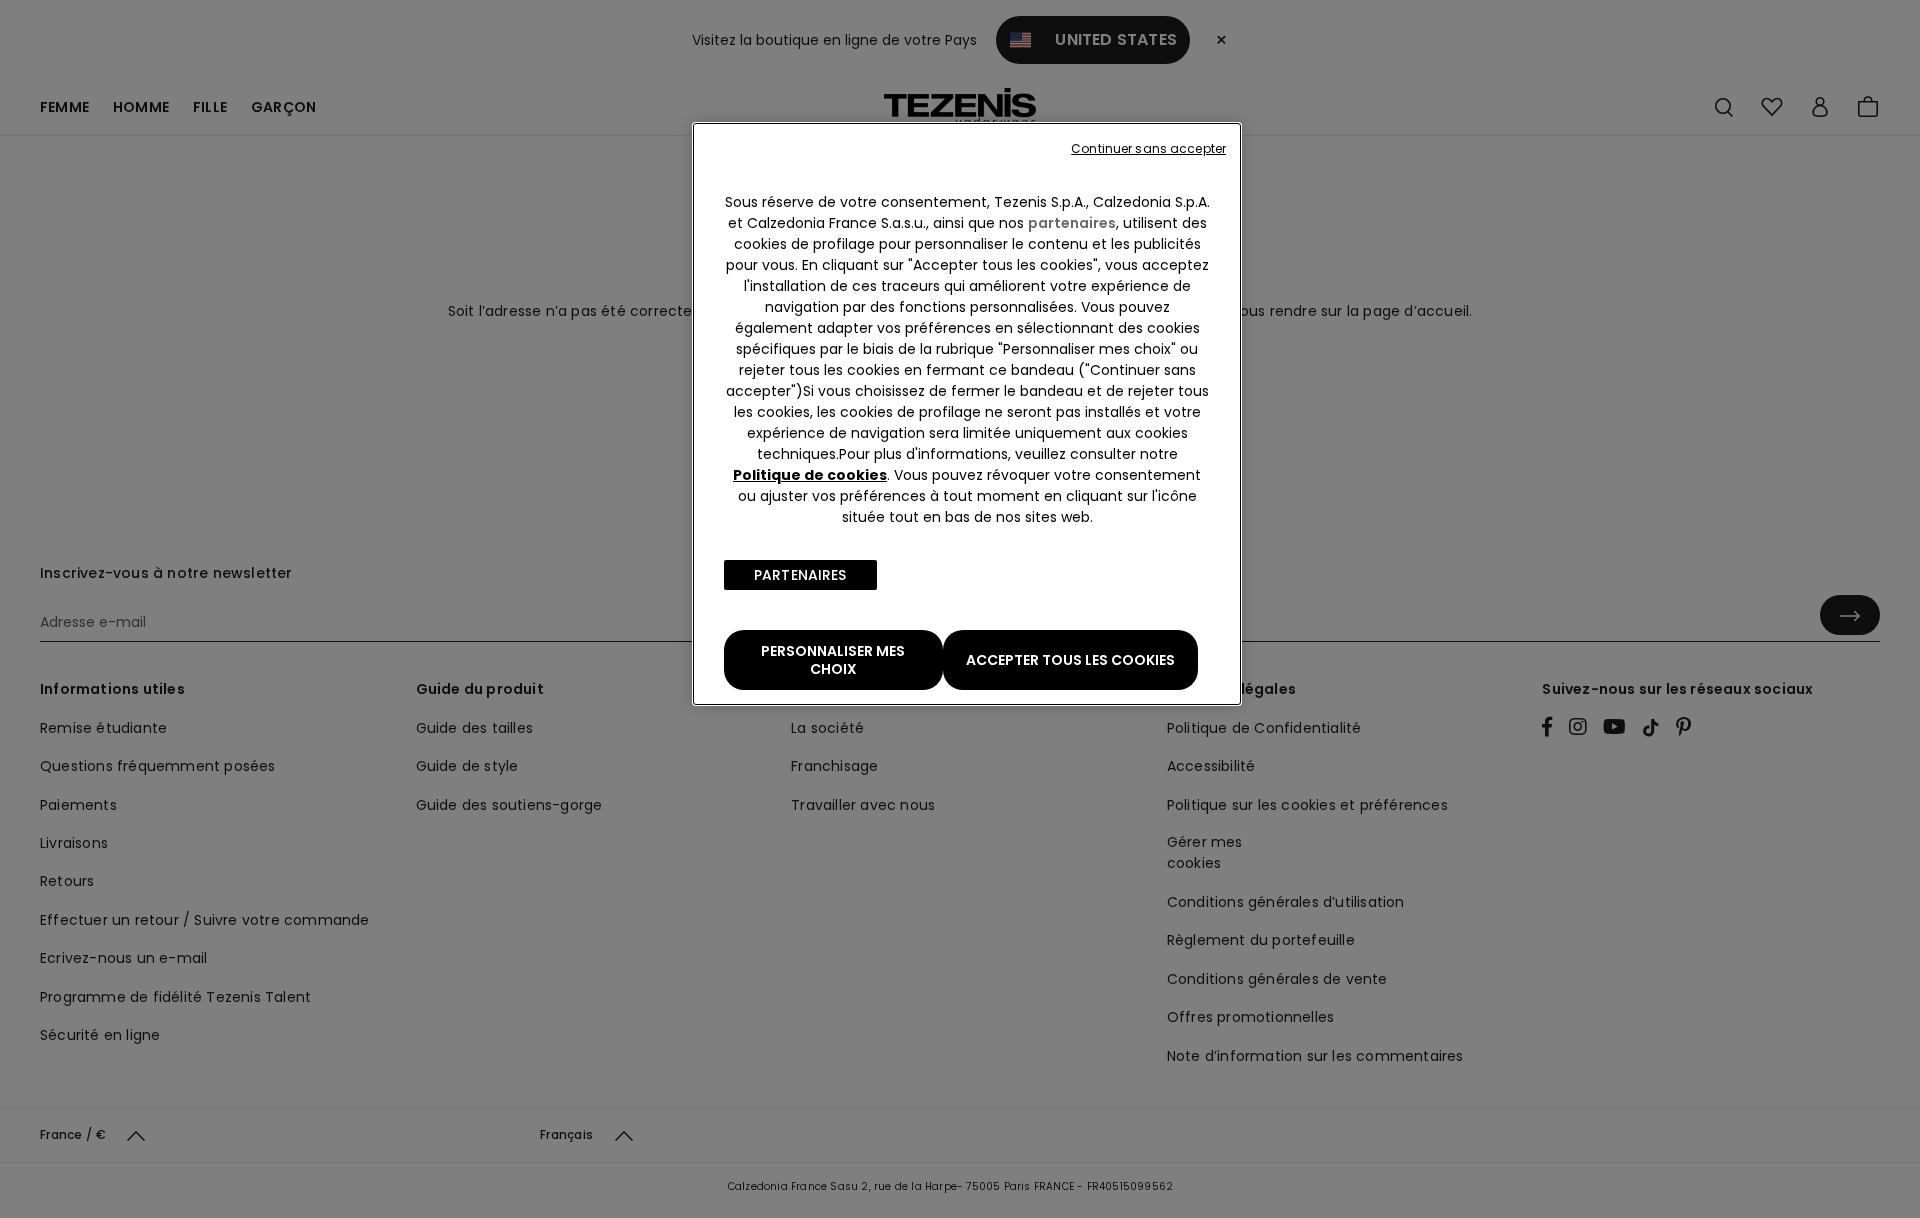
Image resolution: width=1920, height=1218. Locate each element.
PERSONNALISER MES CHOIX (833, 660)
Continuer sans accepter (1148, 148)
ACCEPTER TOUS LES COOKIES (1070, 660)
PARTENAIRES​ (800, 575)
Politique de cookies (810, 475)
